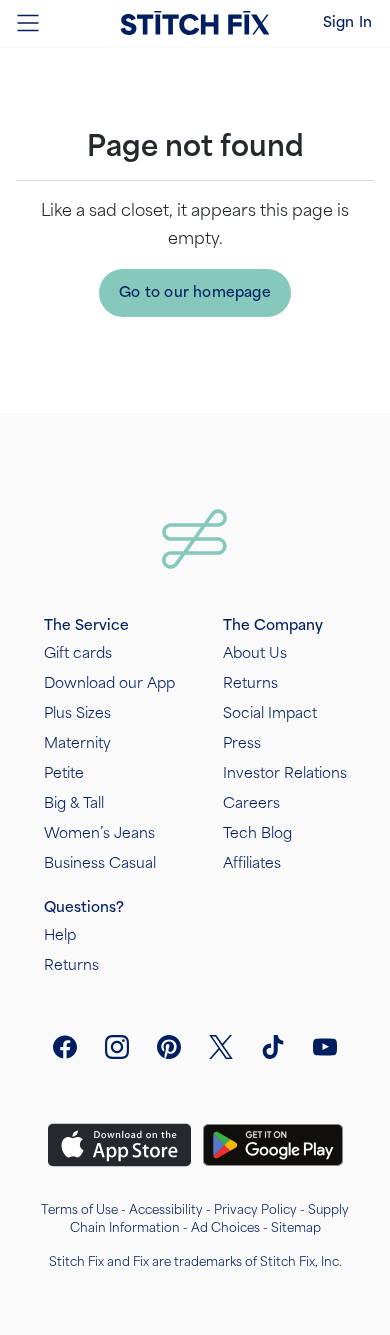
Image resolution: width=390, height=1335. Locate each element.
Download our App (109, 683)
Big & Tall (74, 803)
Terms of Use (79, 1210)
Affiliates (252, 863)
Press (242, 743)
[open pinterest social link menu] (169, 1047)
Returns (250, 683)
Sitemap (296, 1228)
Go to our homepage (195, 292)
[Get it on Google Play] (273, 1145)
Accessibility (166, 1210)
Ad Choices (225, 1228)
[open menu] (28, 23)
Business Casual (100, 863)
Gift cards (78, 653)
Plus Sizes (77, 713)
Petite (64, 773)
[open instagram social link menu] (117, 1047)
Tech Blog (257, 833)
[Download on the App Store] (119, 1145)
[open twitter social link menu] (221, 1047)
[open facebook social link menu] (65, 1047)
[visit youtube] (325, 1047)
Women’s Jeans (99, 833)
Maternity (77, 743)
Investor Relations (285, 773)
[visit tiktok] (273, 1047)
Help (60, 935)
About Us (255, 653)
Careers (251, 803)
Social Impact (270, 713)
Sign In (347, 22)
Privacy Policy (255, 1210)
